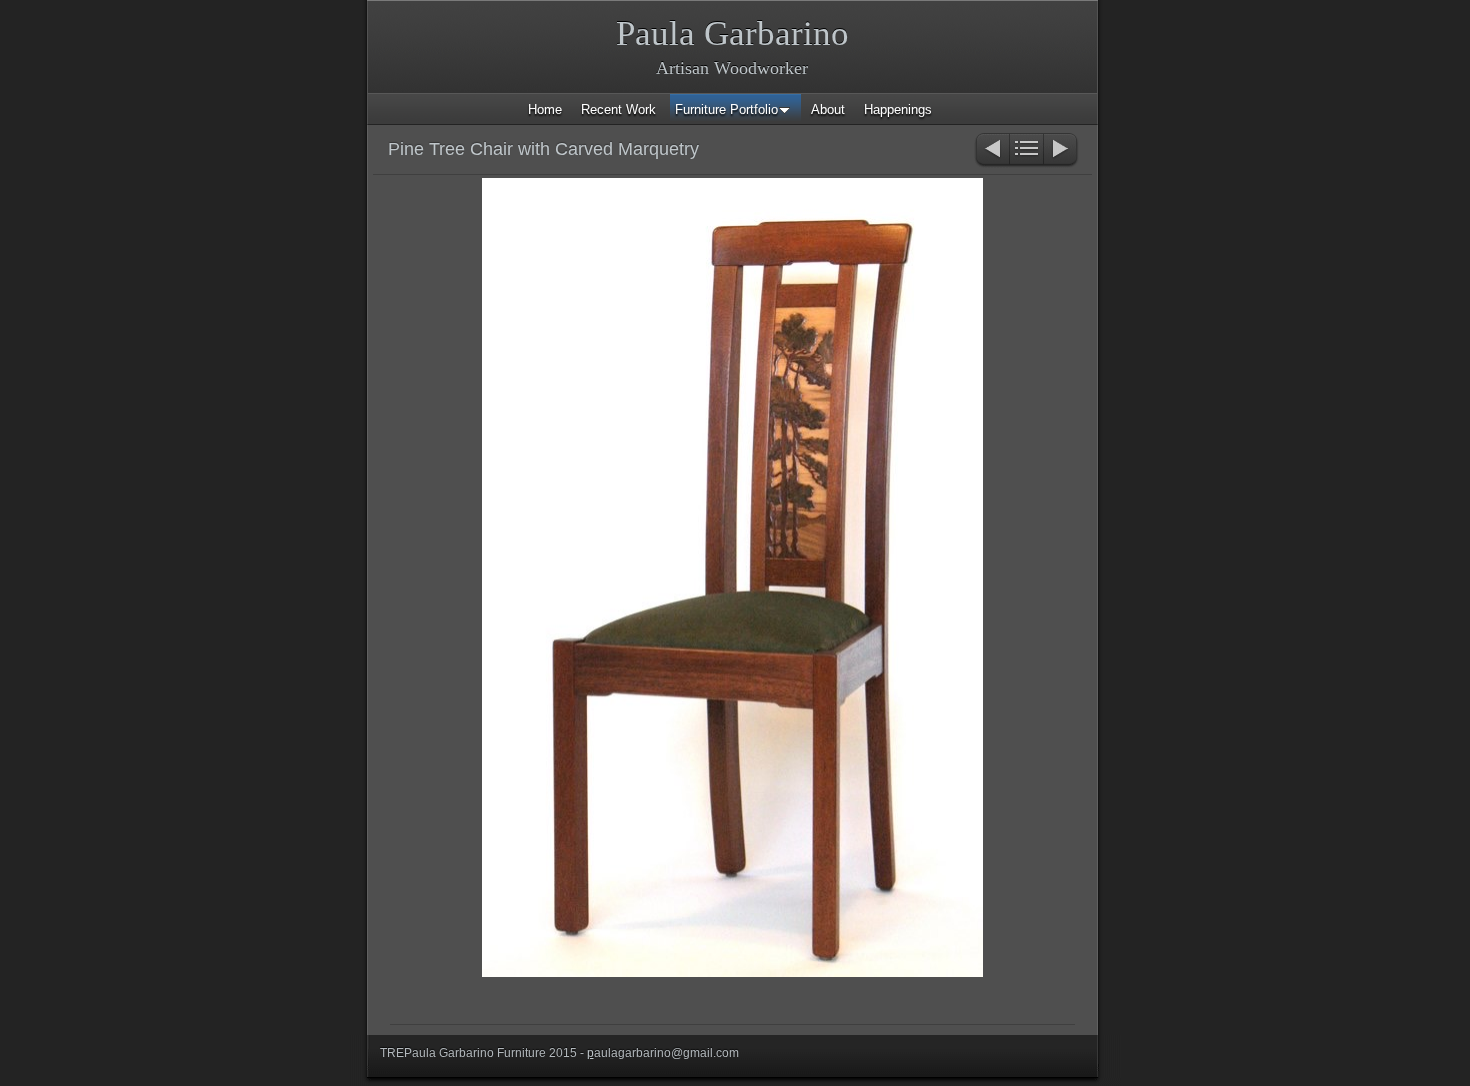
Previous (991, 150)
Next (1061, 150)
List (1026, 150)
